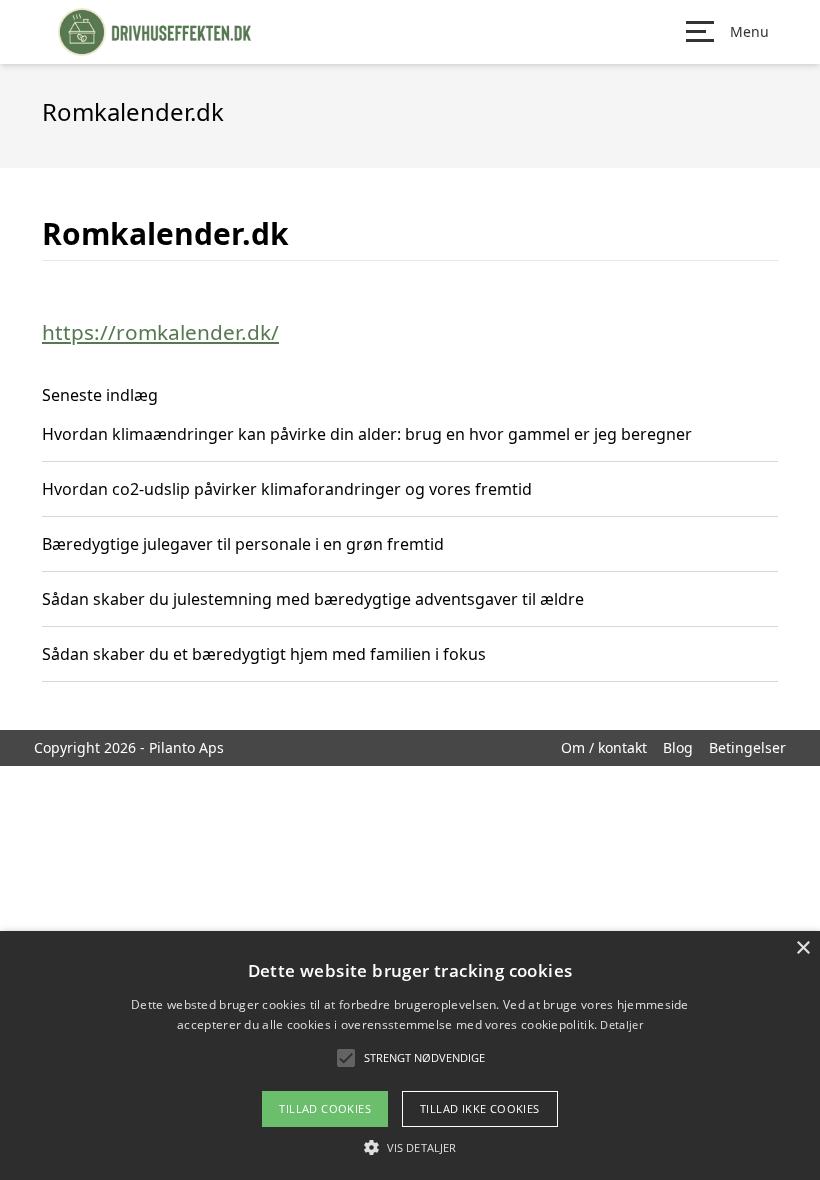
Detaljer (621, 1024)
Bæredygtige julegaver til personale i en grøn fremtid (243, 544)
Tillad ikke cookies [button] (480, 1108)
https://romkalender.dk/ (160, 332)
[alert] (410, 1055)
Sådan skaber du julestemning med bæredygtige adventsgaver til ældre (313, 599)
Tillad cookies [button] (325, 1108)
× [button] (802, 948)
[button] (410, 1147)
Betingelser (747, 747)
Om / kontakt (604, 747)
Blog (678, 747)
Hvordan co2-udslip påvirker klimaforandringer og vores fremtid (287, 489)
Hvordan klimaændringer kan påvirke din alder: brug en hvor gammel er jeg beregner (367, 434)
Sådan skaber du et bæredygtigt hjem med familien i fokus (264, 654)
